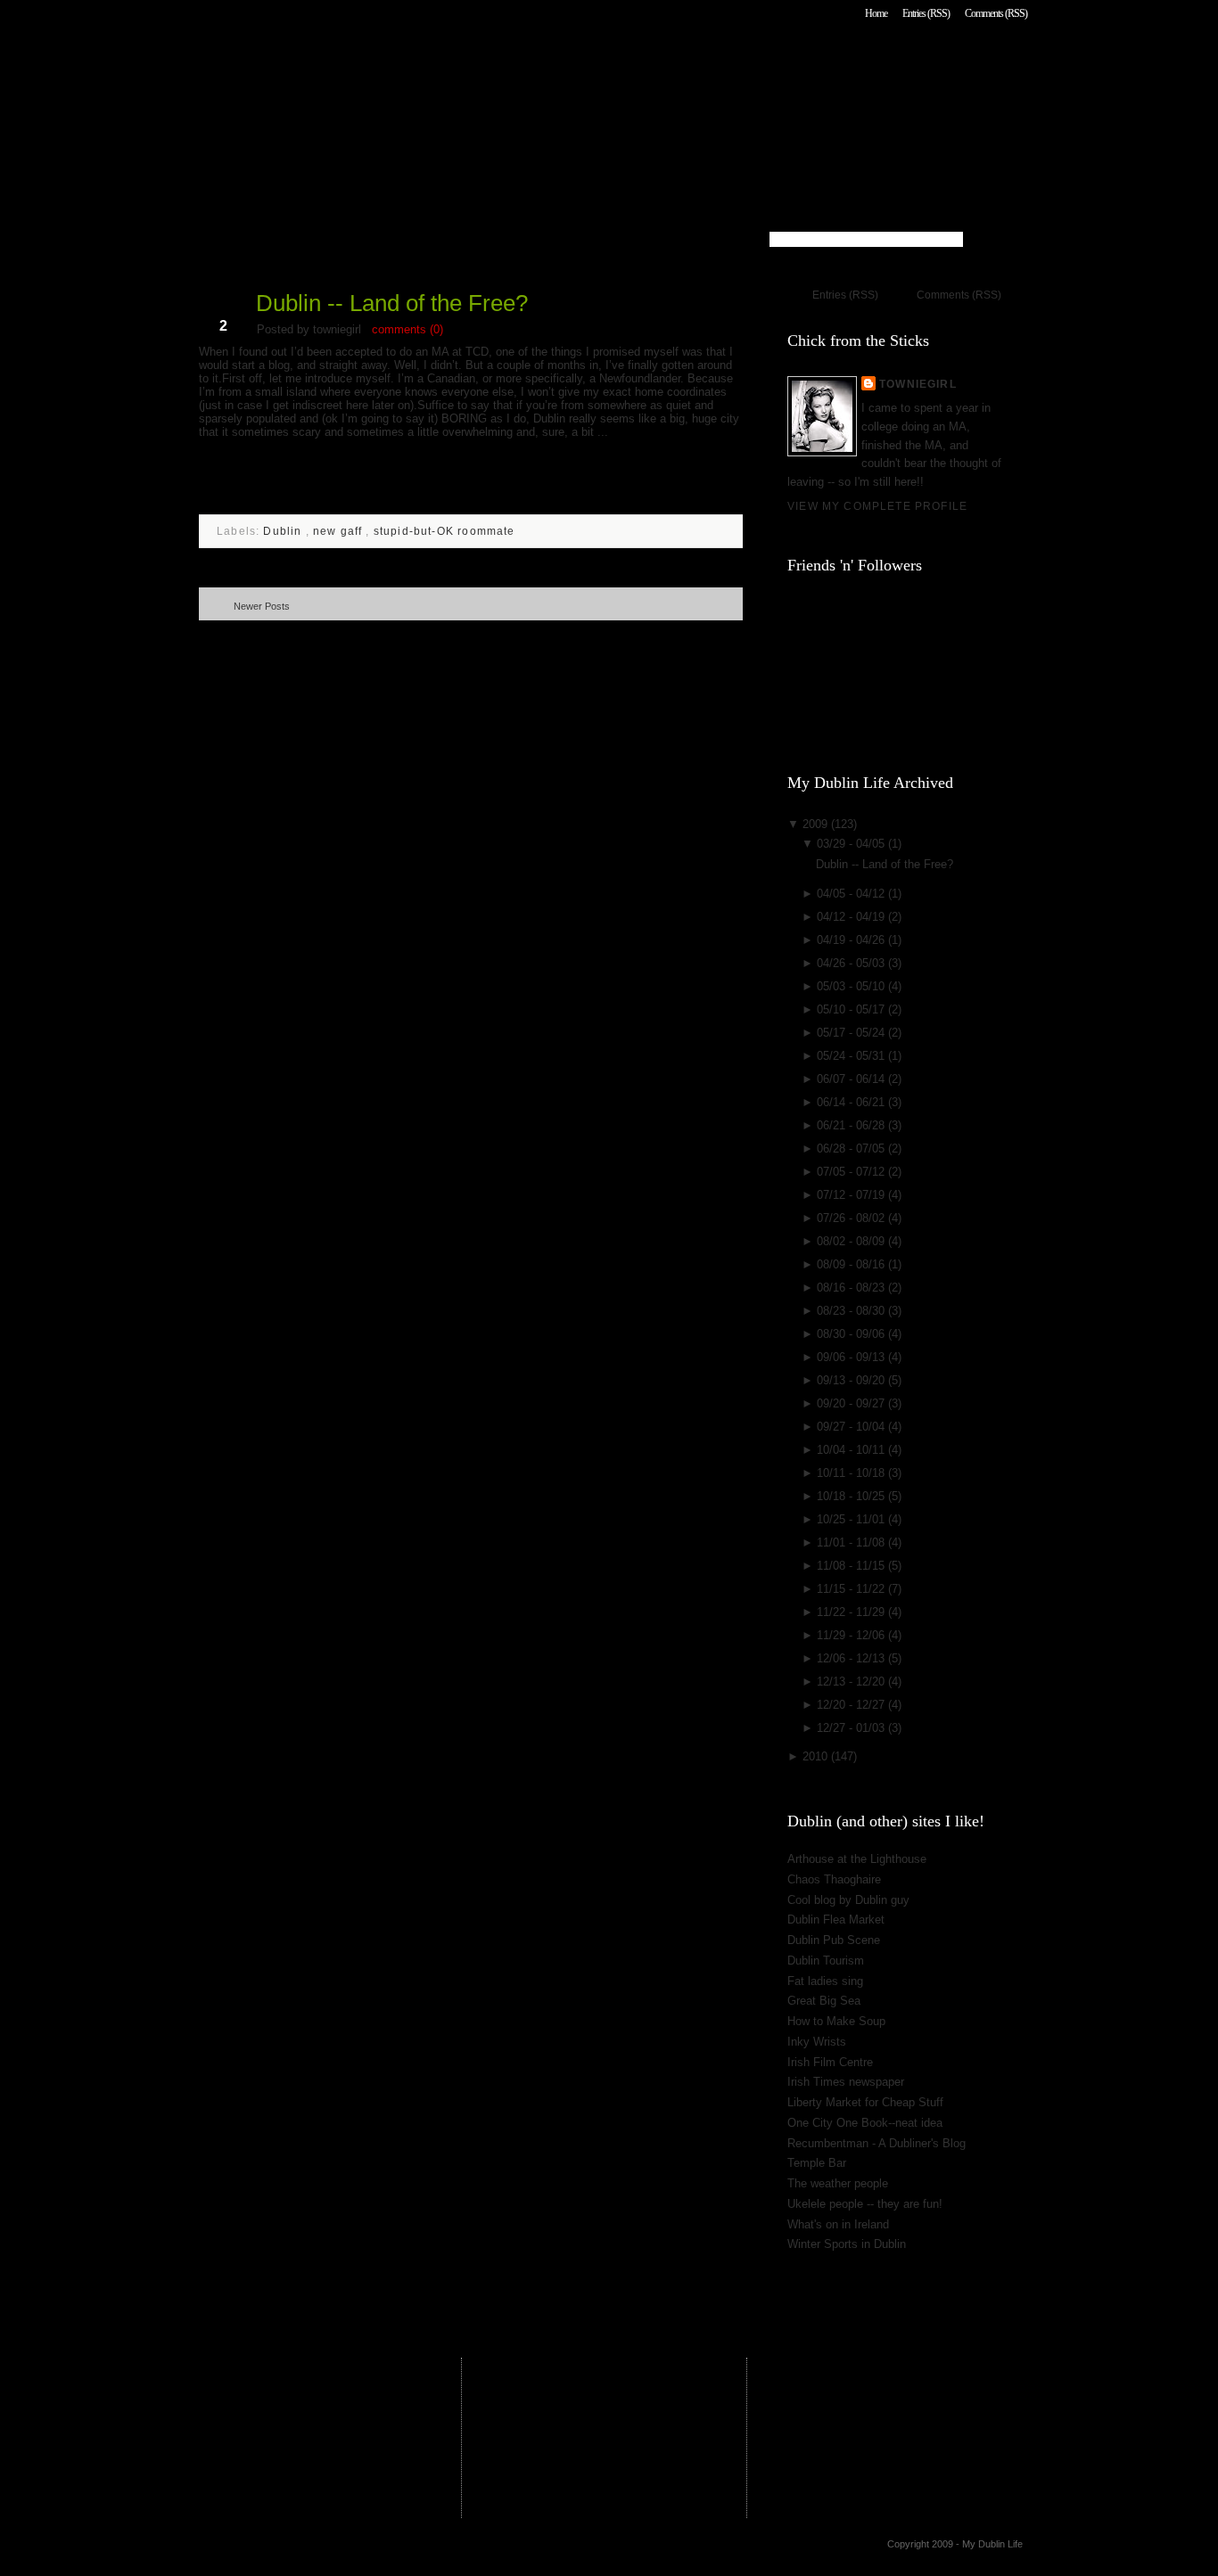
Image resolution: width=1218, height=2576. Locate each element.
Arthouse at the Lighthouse (857, 1859)
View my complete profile (877, 506)
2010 (817, 1756)
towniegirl (918, 384)
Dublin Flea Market (836, 1920)
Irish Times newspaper (846, 2082)
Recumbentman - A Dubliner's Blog (876, 2143)
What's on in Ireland (838, 2224)
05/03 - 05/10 (852, 986)
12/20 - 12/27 (852, 1705)
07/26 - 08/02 (852, 1218)
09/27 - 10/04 (852, 1427)
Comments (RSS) (996, 13)
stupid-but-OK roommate (444, 531)
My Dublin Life (427, 62)
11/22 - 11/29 (852, 1612)
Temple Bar (817, 2163)
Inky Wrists (817, 2042)
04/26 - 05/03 (852, 963)
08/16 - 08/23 (852, 1288)
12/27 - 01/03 (852, 1728)
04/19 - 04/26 (852, 940)
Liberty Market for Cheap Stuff (865, 2102)
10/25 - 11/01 (852, 1519)
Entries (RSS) (926, 13)
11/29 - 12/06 (852, 1635)
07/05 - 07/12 (852, 1172)
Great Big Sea (824, 2001)
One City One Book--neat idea (865, 2123)
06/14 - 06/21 (852, 1102)
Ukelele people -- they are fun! (865, 2204)
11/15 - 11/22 (852, 1589)
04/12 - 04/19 (852, 917)
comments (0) (407, 329)
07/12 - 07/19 (852, 1195)
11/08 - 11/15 (852, 1566)
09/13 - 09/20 (852, 1380)
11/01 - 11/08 (852, 1542)
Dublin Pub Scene (834, 1940)
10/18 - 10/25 (852, 1496)
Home (876, 13)
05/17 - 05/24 (852, 1033)
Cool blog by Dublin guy (848, 1900)
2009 (817, 824)
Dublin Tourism (826, 1961)
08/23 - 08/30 (852, 1311)
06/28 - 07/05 (852, 1149)
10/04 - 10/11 (852, 1450)
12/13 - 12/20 (852, 1682)
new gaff (340, 531)
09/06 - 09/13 (852, 1357)
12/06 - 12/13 (852, 1658)
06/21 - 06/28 (852, 1125)
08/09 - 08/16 (852, 1264)
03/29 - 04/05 (852, 844)
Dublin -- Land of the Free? (392, 303)
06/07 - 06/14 (852, 1079)
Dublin (284, 531)
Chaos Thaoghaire (834, 1879)
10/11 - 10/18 (852, 1473)
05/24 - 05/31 (852, 1056)
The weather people (838, 2183)
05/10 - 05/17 (852, 1009)
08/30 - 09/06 (852, 1334)
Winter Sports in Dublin (847, 2244)
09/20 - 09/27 (852, 1403)
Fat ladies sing (825, 1981)
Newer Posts (262, 606)
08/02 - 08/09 (852, 1241)
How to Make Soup (836, 2021)
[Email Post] (201, 496)
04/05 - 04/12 (852, 894)
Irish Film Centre (830, 2062)
